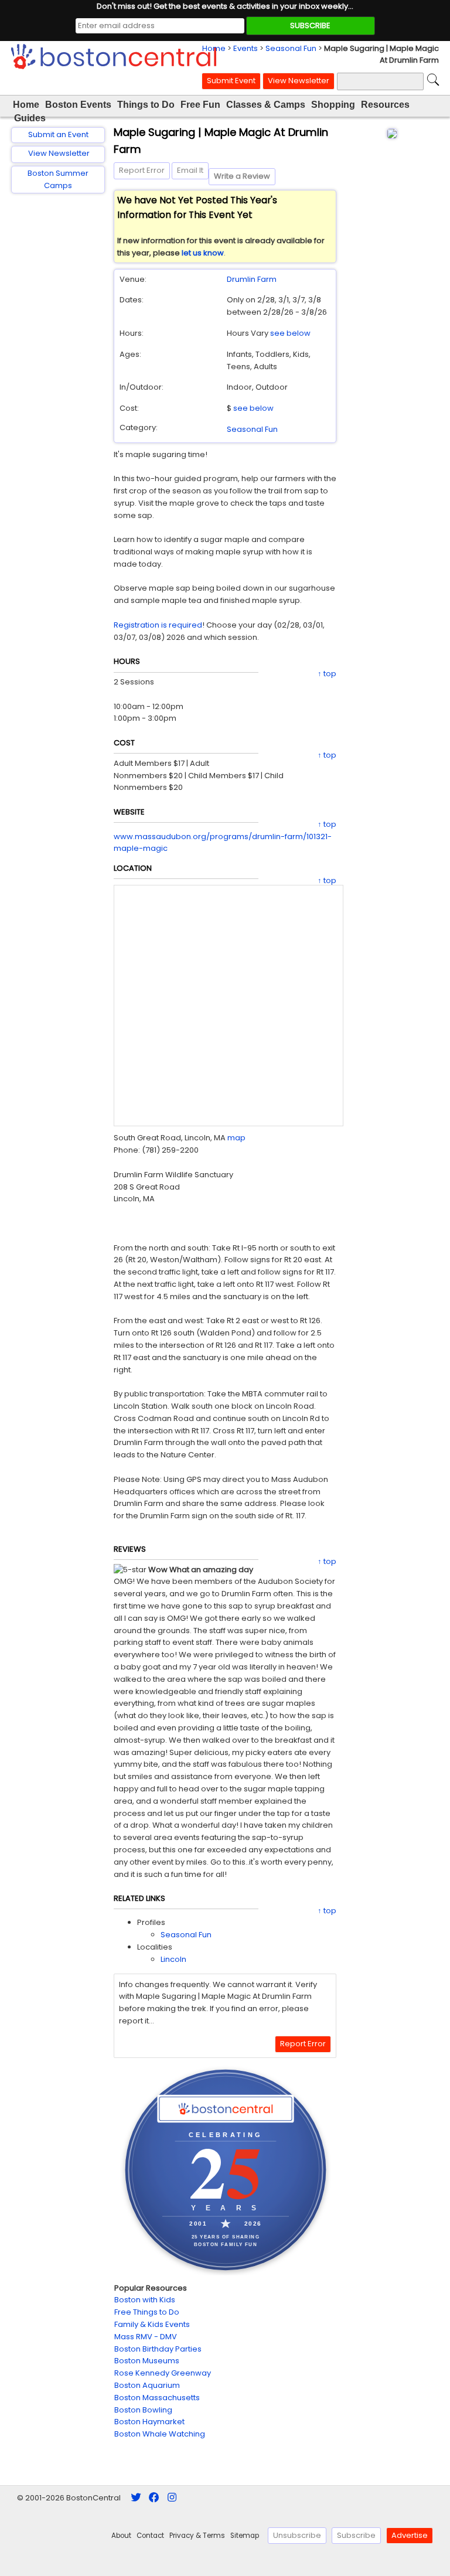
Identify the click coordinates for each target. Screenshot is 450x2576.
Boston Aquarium (147, 2385)
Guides (30, 118)
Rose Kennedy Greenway (163, 2373)
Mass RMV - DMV (146, 2337)
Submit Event (231, 81)
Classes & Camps (266, 105)
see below (290, 333)
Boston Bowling (143, 2410)
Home (214, 48)
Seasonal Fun (291, 48)
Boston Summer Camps (58, 179)
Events (246, 48)
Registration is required (158, 625)
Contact (150, 2536)
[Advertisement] (58, 389)
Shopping (333, 105)
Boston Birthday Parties (158, 2349)
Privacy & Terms (197, 2536)
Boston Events (78, 105)
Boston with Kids (145, 2300)
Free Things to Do (147, 2312)
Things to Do (146, 105)
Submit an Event (58, 134)
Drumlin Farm (252, 279)
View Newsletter (299, 81)
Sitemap (245, 2536)
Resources (385, 105)
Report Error (142, 170)
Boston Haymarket (149, 2422)
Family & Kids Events (152, 2324)
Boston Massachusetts (157, 2398)
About (121, 2536)
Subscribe (356, 2535)
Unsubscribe (297, 2535)
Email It (190, 170)
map (236, 1138)
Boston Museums (147, 2361)
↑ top (327, 674)
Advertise (410, 2535)
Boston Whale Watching (160, 2434)
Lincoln (173, 1959)
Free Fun (200, 105)
